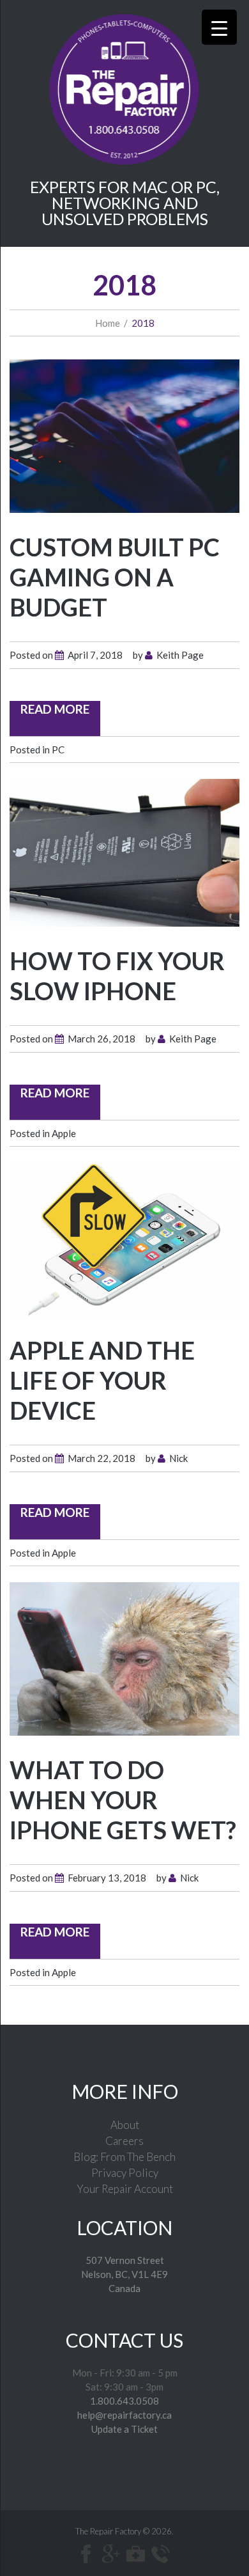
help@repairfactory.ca (124, 2415)
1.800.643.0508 (124, 2401)
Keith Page (180, 655)
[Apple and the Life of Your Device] (124, 1238)
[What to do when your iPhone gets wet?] (124, 1658)
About (125, 2125)
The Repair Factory (108, 2531)
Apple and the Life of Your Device (102, 1380)
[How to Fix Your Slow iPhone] (124, 851)
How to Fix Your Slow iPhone (117, 976)
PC (58, 750)
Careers (124, 2141)
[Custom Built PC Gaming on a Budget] (124, 435)
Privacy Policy (125, 2173)
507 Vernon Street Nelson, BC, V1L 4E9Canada (124, 2274)
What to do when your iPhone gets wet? (123, 1800)
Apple (64, 1133)
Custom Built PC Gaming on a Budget (115, 577)
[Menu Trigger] (219, 27)
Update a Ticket (124, 2429)
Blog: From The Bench (124, 2157)
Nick (178, 1458)
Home (108, 323)
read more (55, 709)
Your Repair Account (125, 2189)
